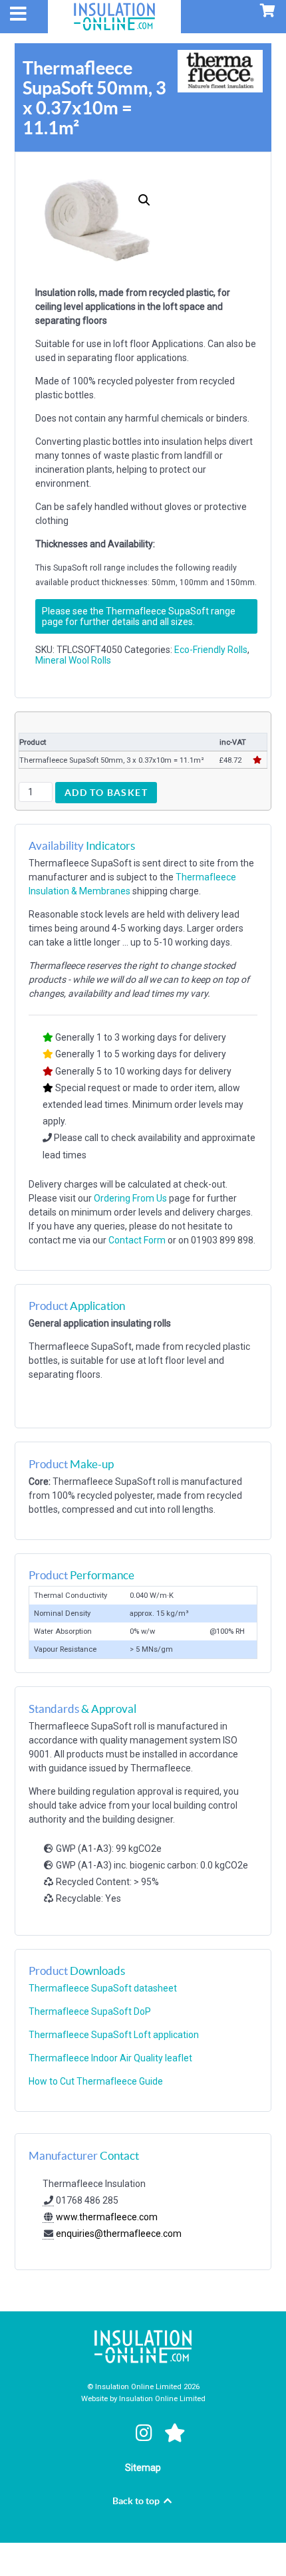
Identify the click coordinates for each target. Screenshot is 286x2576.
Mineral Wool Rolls (73, 660)
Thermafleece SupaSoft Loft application (114, 2035)
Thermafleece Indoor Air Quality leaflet (110, 2058)
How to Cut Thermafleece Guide (96, 2081)
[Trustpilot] (175, 2434)
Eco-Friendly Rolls (211, 650)
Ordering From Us (130, 1198)
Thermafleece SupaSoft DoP (90, 2011)
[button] (144, 200)
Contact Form (137, 1240)
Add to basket (106, 793)
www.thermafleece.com (106, 2217)
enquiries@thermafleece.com (119, 2234)
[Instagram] (146, 2434)
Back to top (137, 2501)
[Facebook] (114, 2434)
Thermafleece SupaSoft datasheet (103, 1988)
